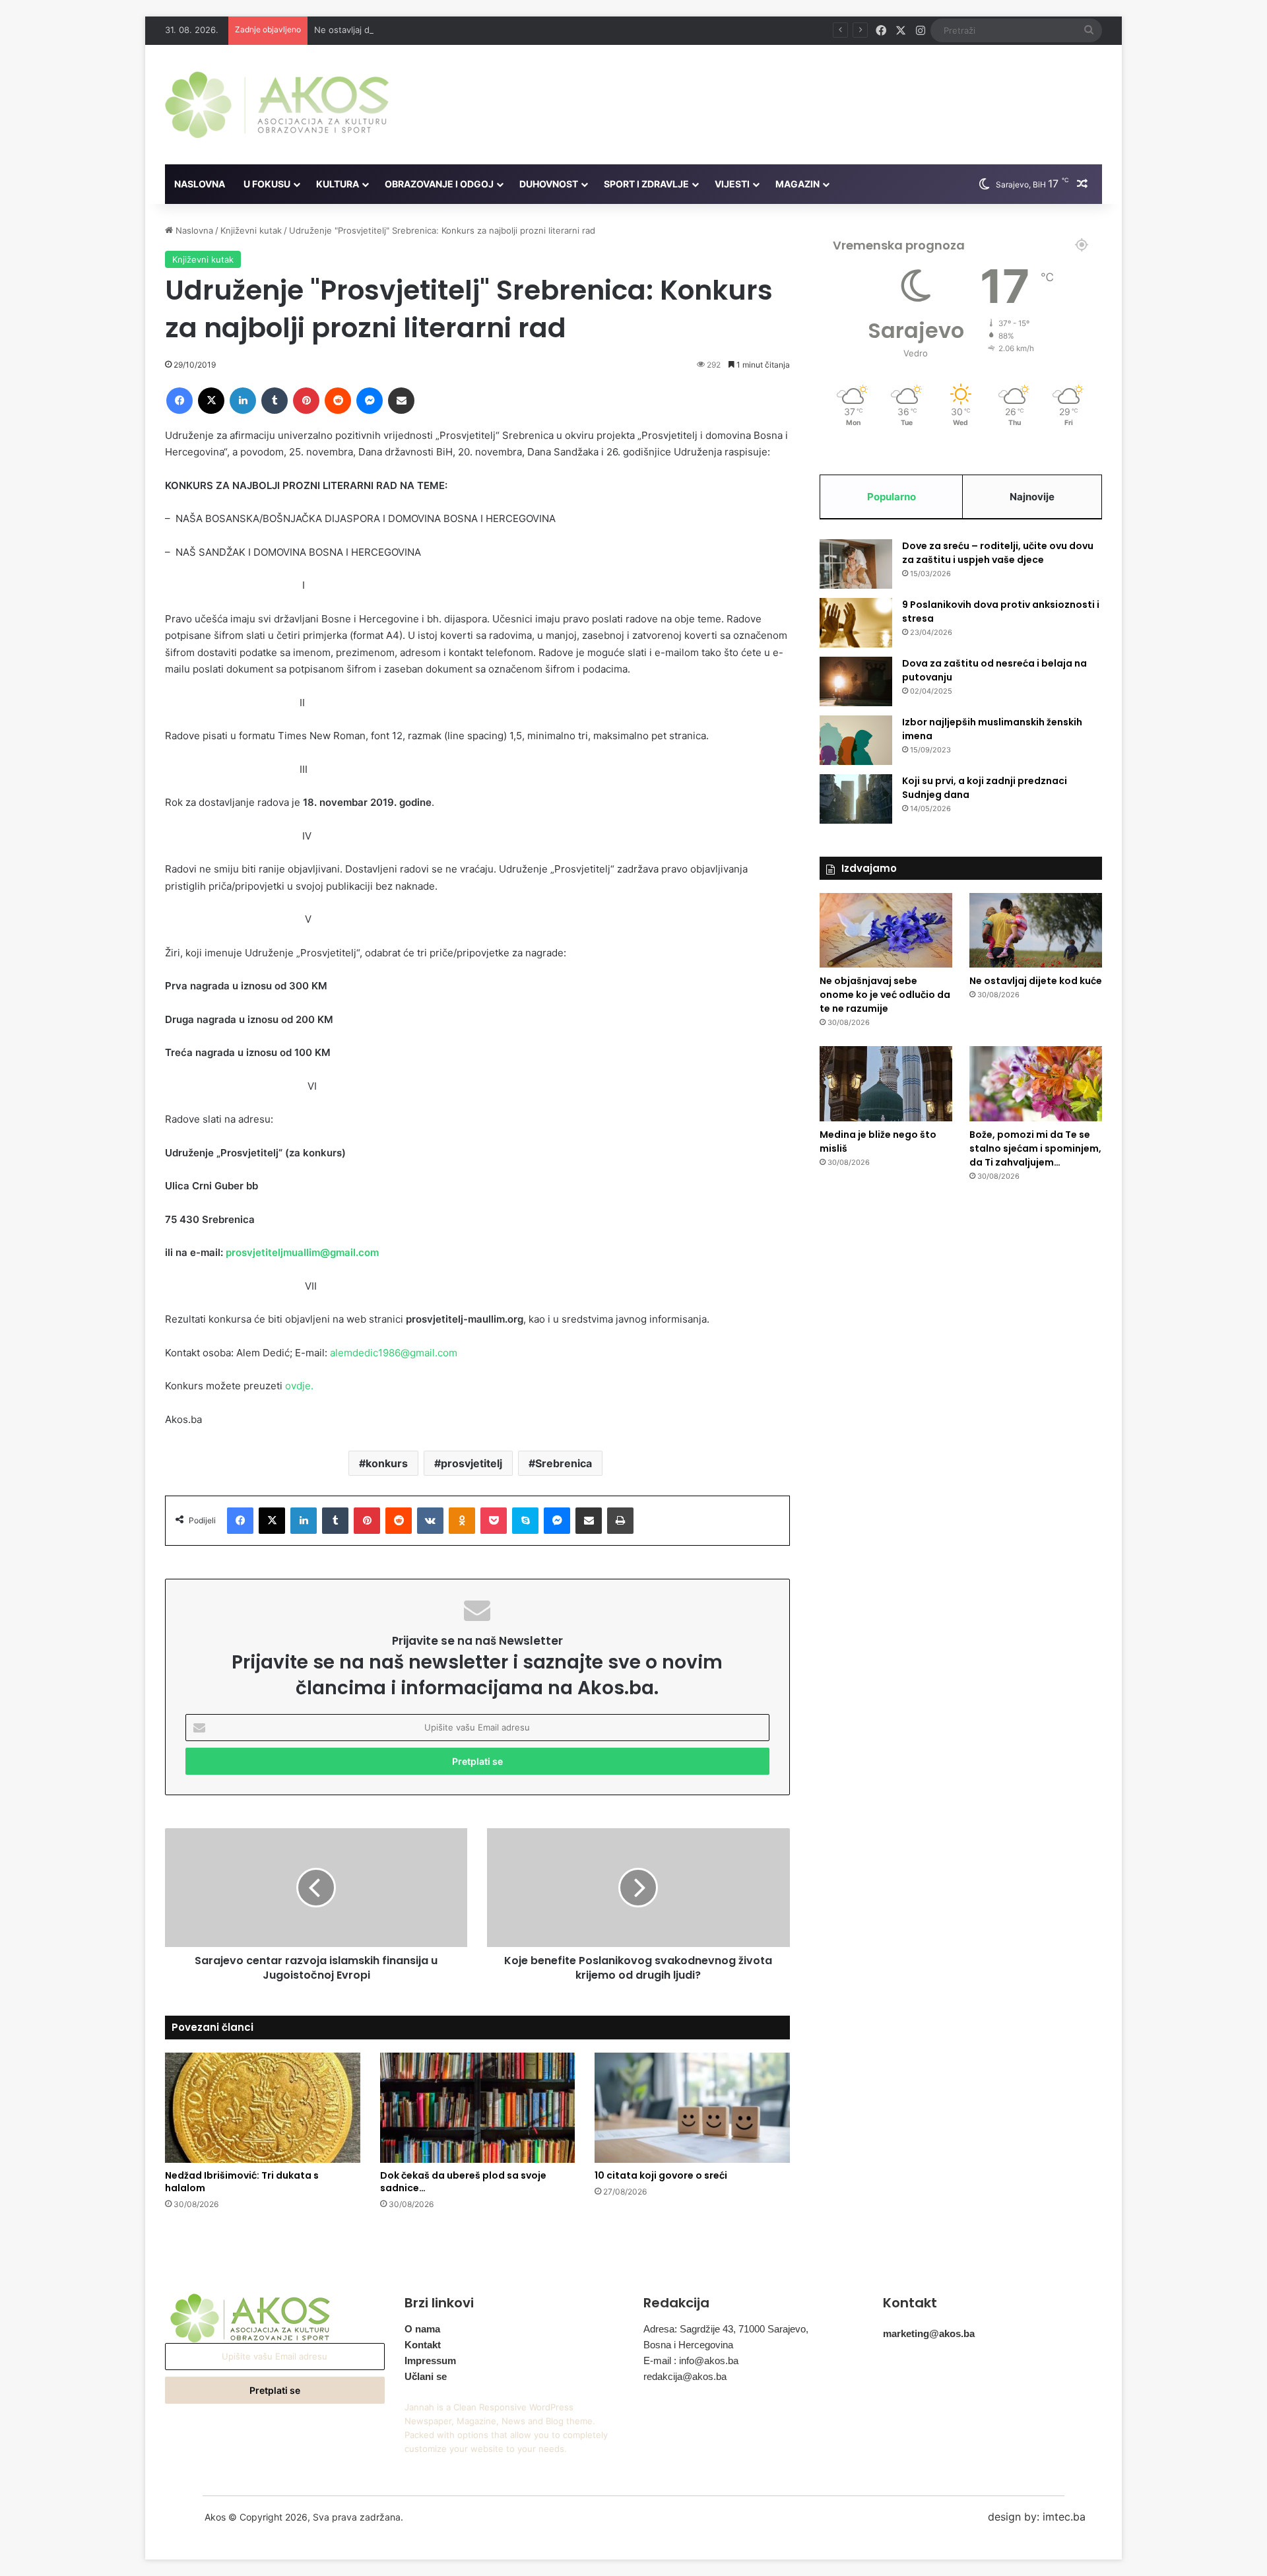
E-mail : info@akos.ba (691, 2361)
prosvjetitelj (471, 1463)
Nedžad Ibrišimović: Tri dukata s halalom (242, 2182)
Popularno (892, 497)
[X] (211, 401)
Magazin (797, 184)
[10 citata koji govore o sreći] (692, 2108)
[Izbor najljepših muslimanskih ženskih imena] (856, 740)
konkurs (387, 1463)
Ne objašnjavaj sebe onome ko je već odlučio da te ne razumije (885, 995)
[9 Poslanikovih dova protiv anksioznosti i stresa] (856, 623)
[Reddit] (338, 401)
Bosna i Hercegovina (688, 2345)
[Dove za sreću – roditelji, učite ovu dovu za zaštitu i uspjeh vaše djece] (856, 564)
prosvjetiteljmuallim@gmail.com (302, 1252)
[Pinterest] (306, 401)
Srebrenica (564, 1463)
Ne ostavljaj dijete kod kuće (371, 30)
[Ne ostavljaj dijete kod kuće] (1036, 931)
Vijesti (732, 184)
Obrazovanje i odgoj (439, 184)
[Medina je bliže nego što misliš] (886, 1084)
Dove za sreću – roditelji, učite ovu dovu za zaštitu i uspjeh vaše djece (998, 553)
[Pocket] (494, 1521)
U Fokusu (267, 184)
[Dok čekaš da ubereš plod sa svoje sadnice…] (478, 2108)
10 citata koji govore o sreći (661, 2175)
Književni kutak (251, 230)
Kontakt (423, 2345)
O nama (422, 2329)
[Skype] (525, 1521)
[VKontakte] (430, 1521)
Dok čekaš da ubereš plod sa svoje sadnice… (463, 2182)
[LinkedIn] (243, 401)
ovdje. (299, 1386)
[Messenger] (370, 401)
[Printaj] (620, 1521)
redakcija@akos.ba (685, 2376)
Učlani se (426, 2376)
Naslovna (200, 184)
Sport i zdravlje (646, 184)
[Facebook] (179, 401)
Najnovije (1032, 497)
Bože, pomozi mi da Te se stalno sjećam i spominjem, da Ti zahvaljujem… (1035, 1148)
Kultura (338, 184)
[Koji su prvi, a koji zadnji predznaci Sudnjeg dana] (856, 799)
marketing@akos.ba (929, 2333)
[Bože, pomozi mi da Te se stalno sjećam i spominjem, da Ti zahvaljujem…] (1036, 1084)
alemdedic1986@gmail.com (394, 1353)
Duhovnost (549, 184)
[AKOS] (277, 105)
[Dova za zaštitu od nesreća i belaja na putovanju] (856, 681)
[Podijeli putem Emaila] (401, 401)
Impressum (430, 2361)
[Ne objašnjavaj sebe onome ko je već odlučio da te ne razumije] (886, 931)
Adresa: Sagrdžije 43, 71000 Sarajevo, (726, 2329)
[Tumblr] (275, 401)
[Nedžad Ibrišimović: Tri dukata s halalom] (263, 2108)
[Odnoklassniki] (462, 1521)
